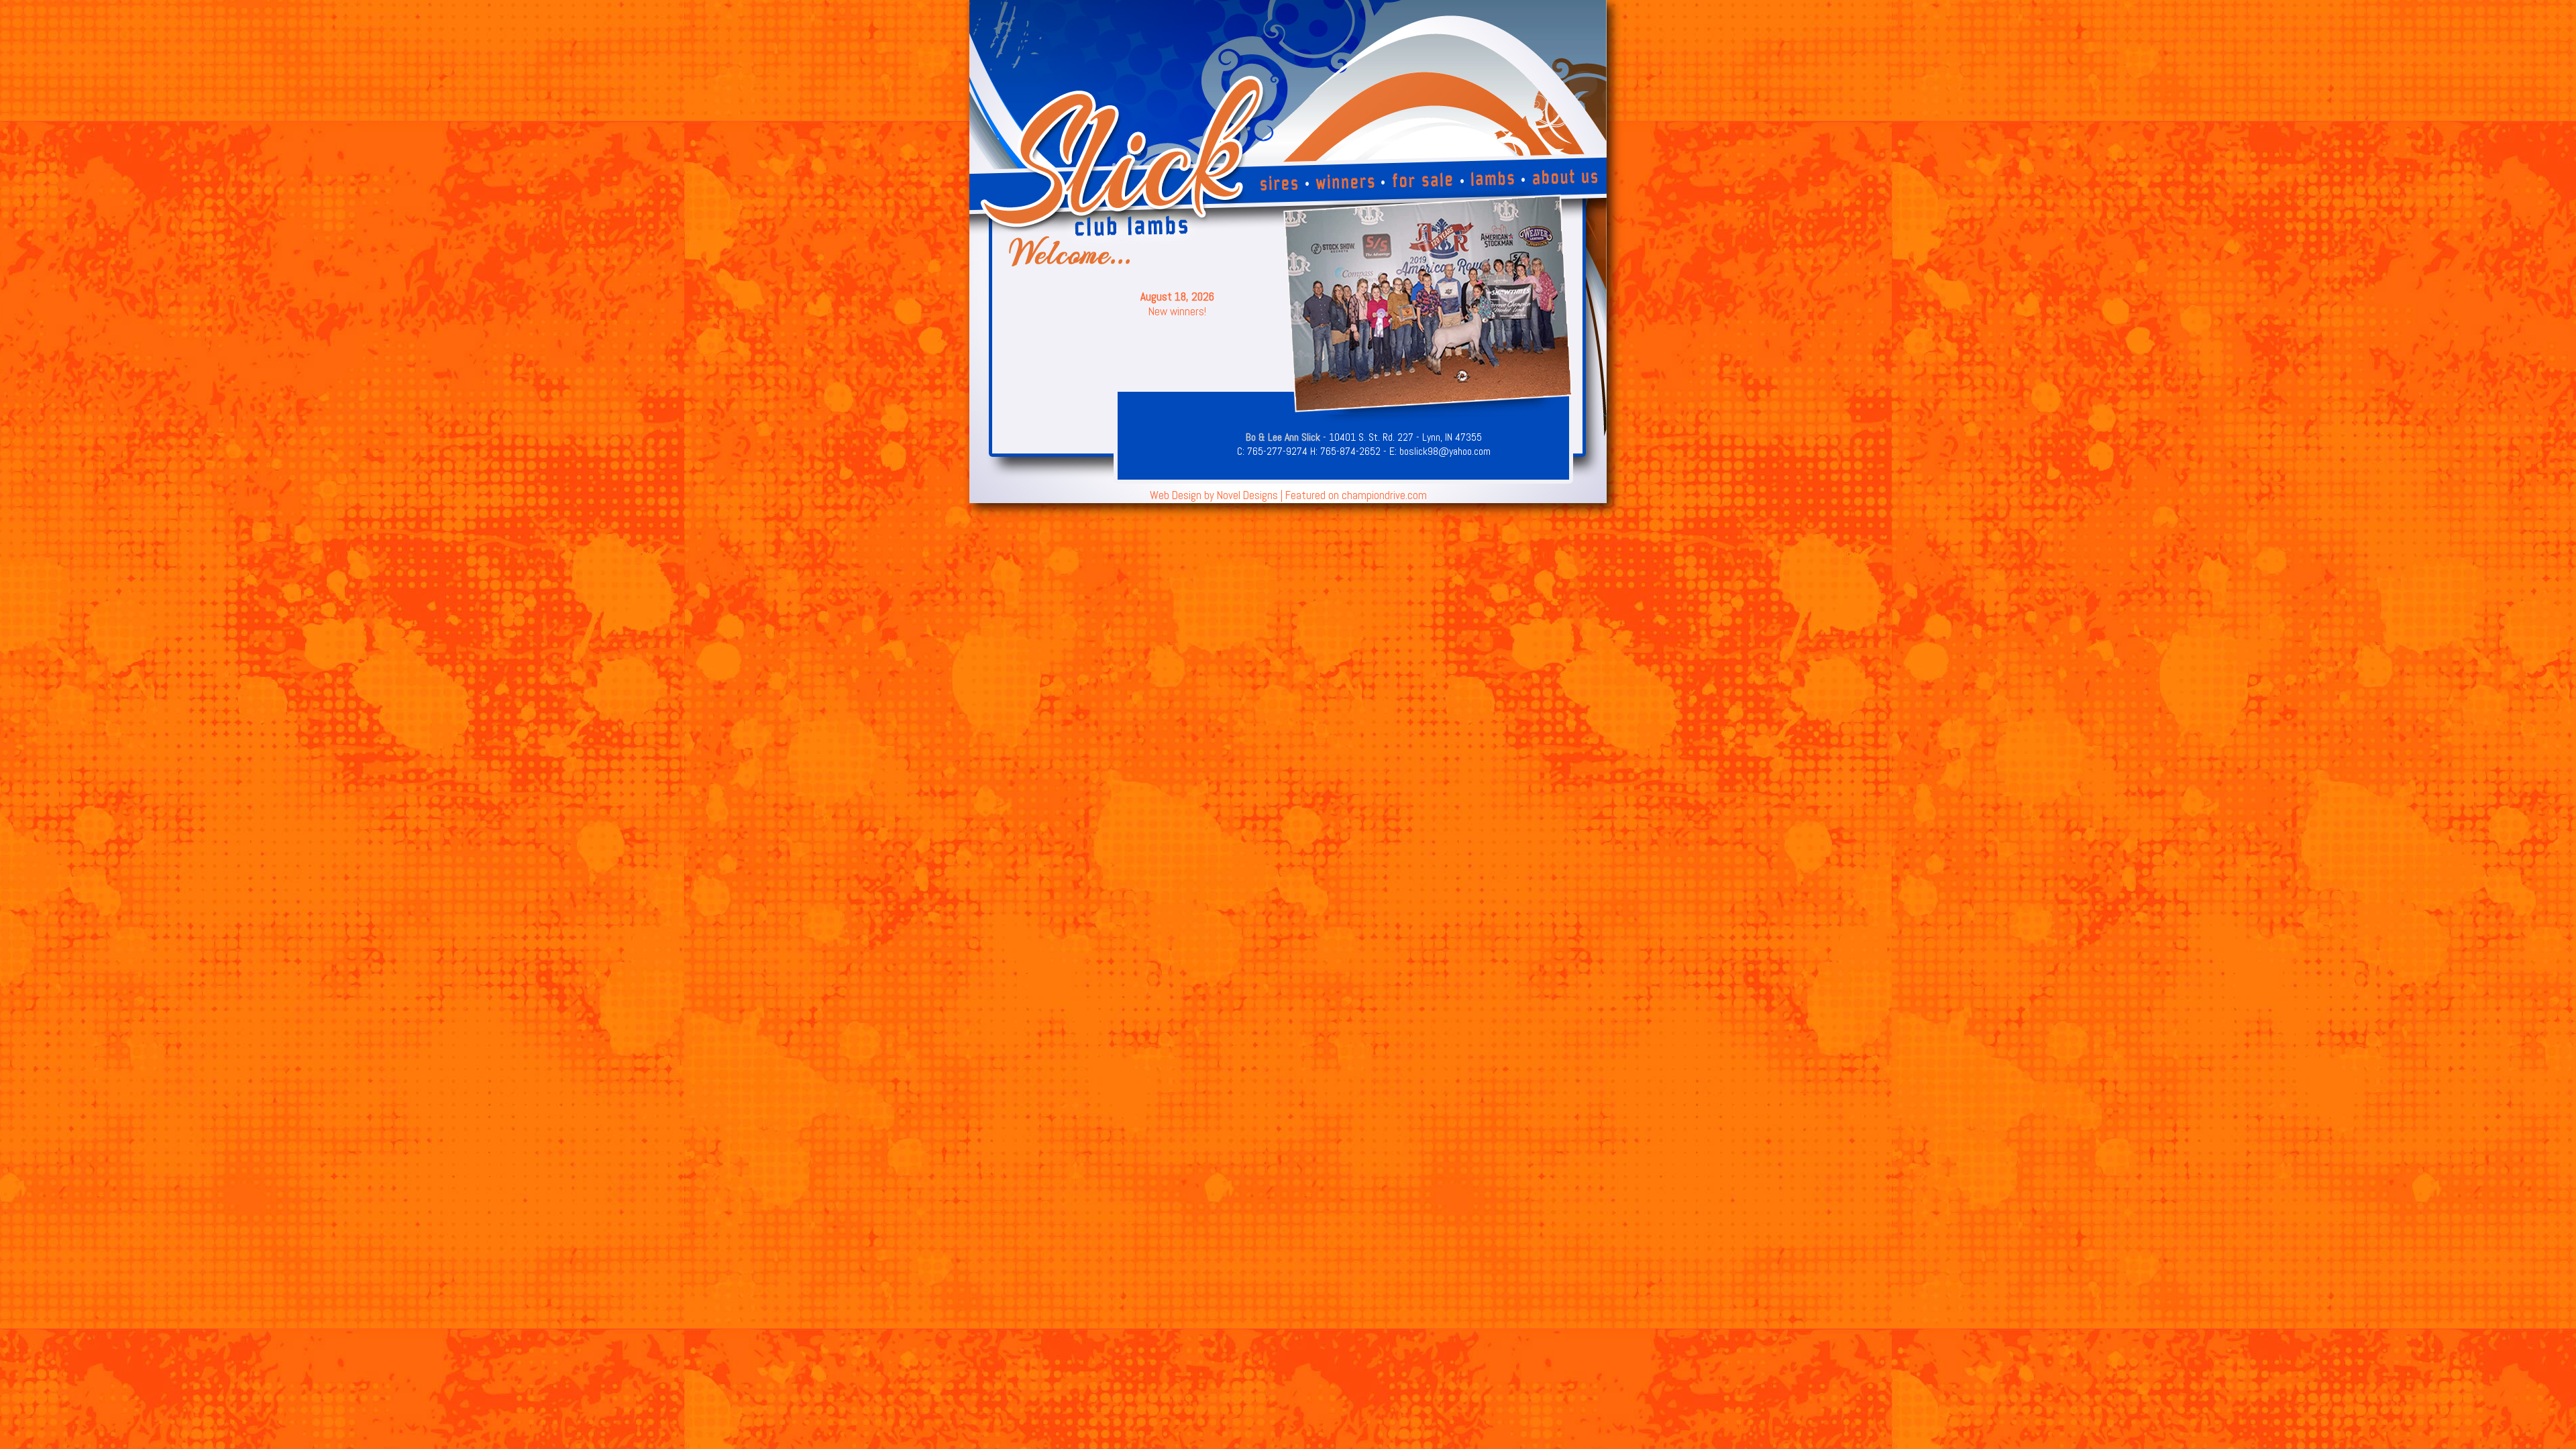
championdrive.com (1384, 495)
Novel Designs (1247, 495)
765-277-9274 (1277, 451)
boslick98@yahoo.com (1445, 451)
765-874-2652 (1350, 451)
